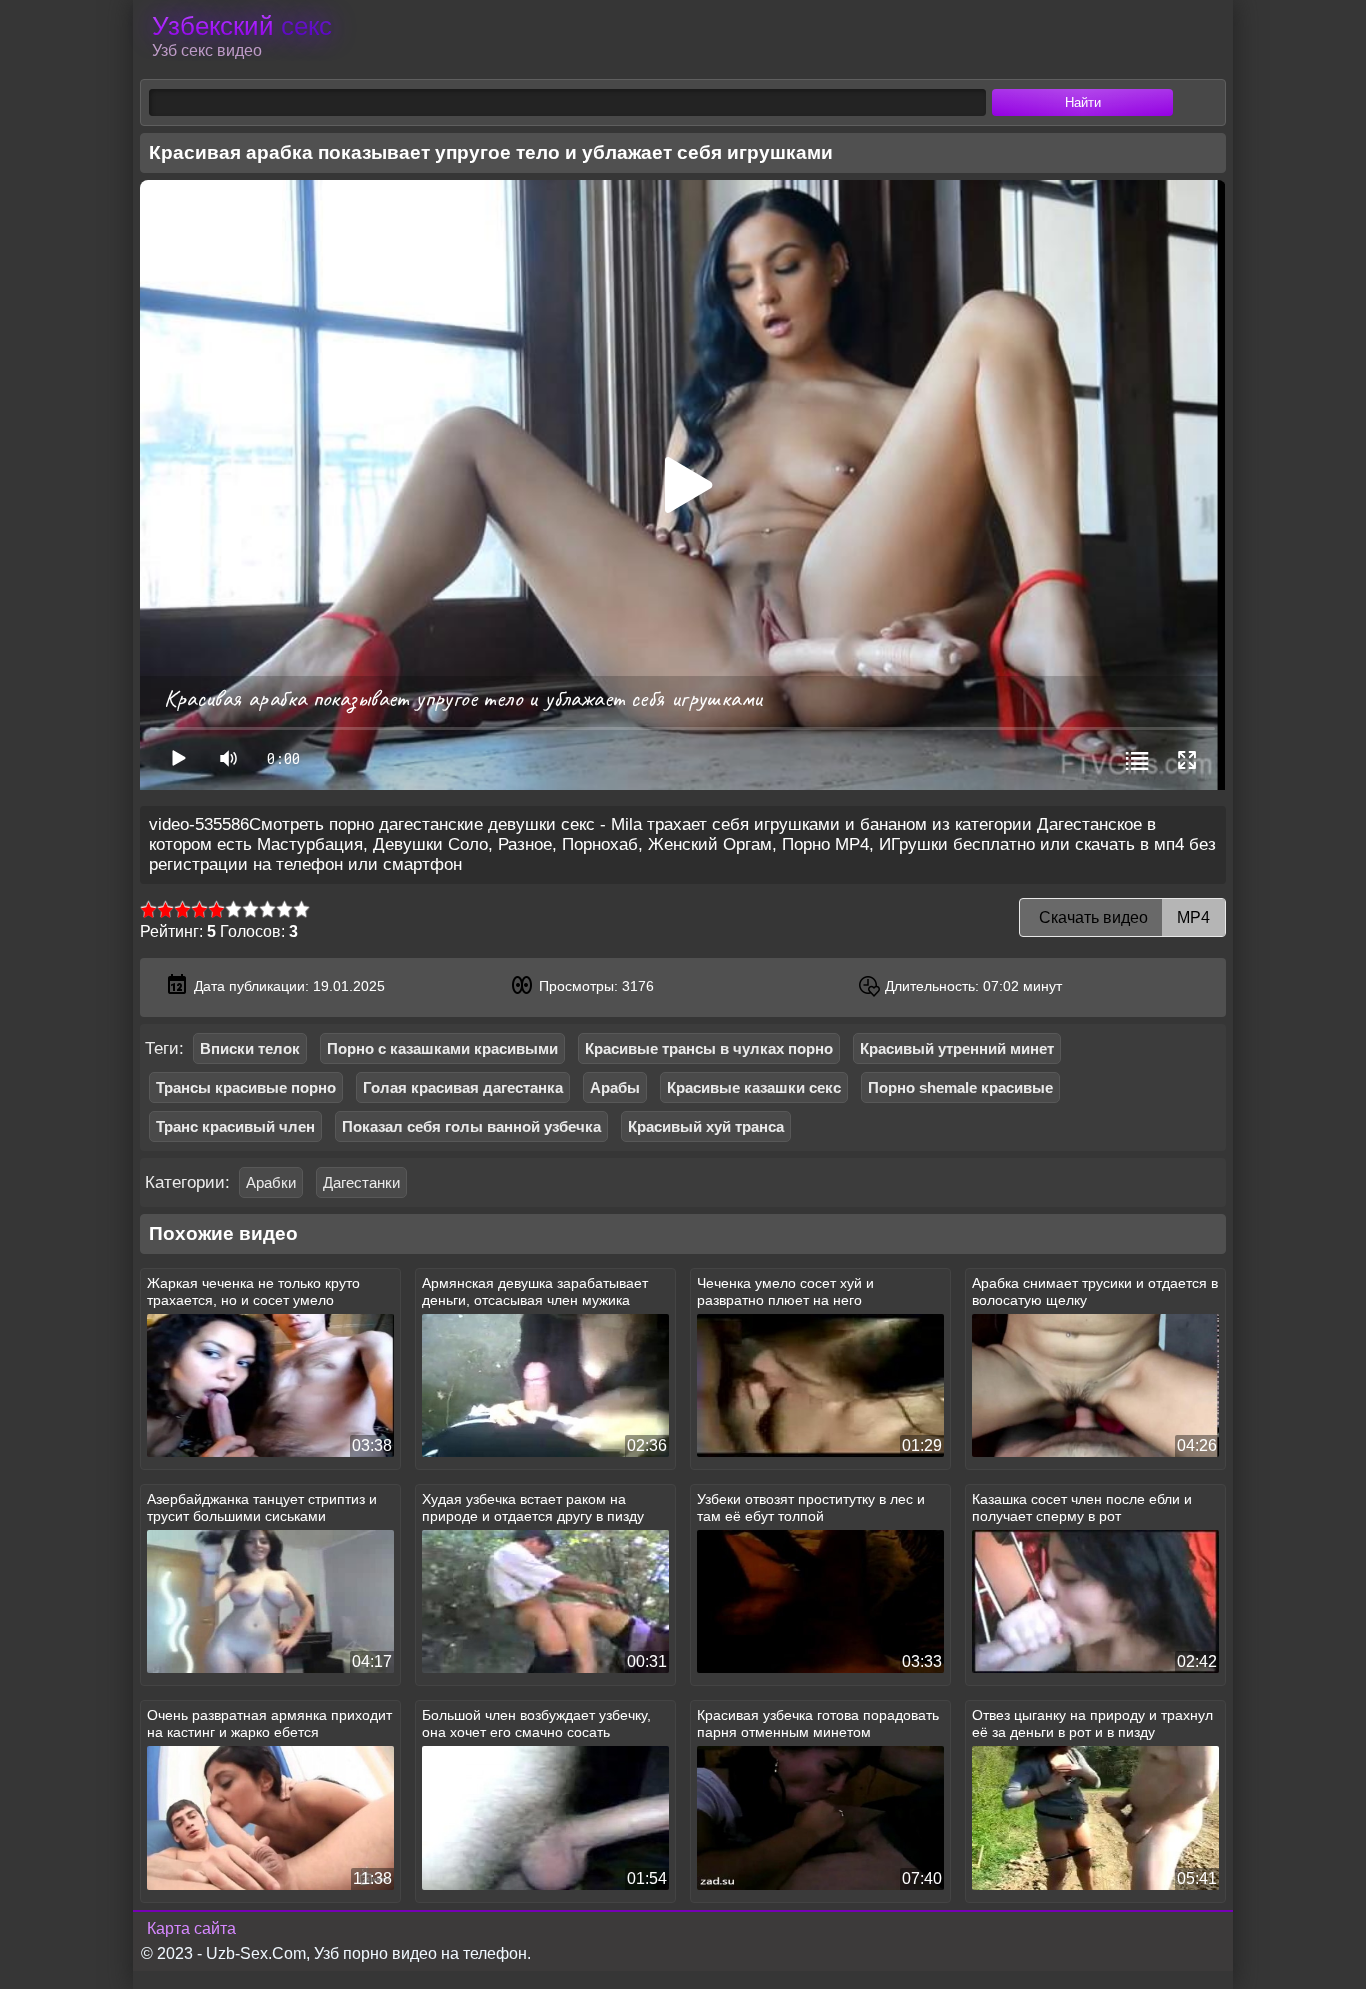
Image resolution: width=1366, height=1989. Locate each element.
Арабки (271, 1182)
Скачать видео (1122, 917)
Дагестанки (361, 1182)
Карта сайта (191, 1928)
